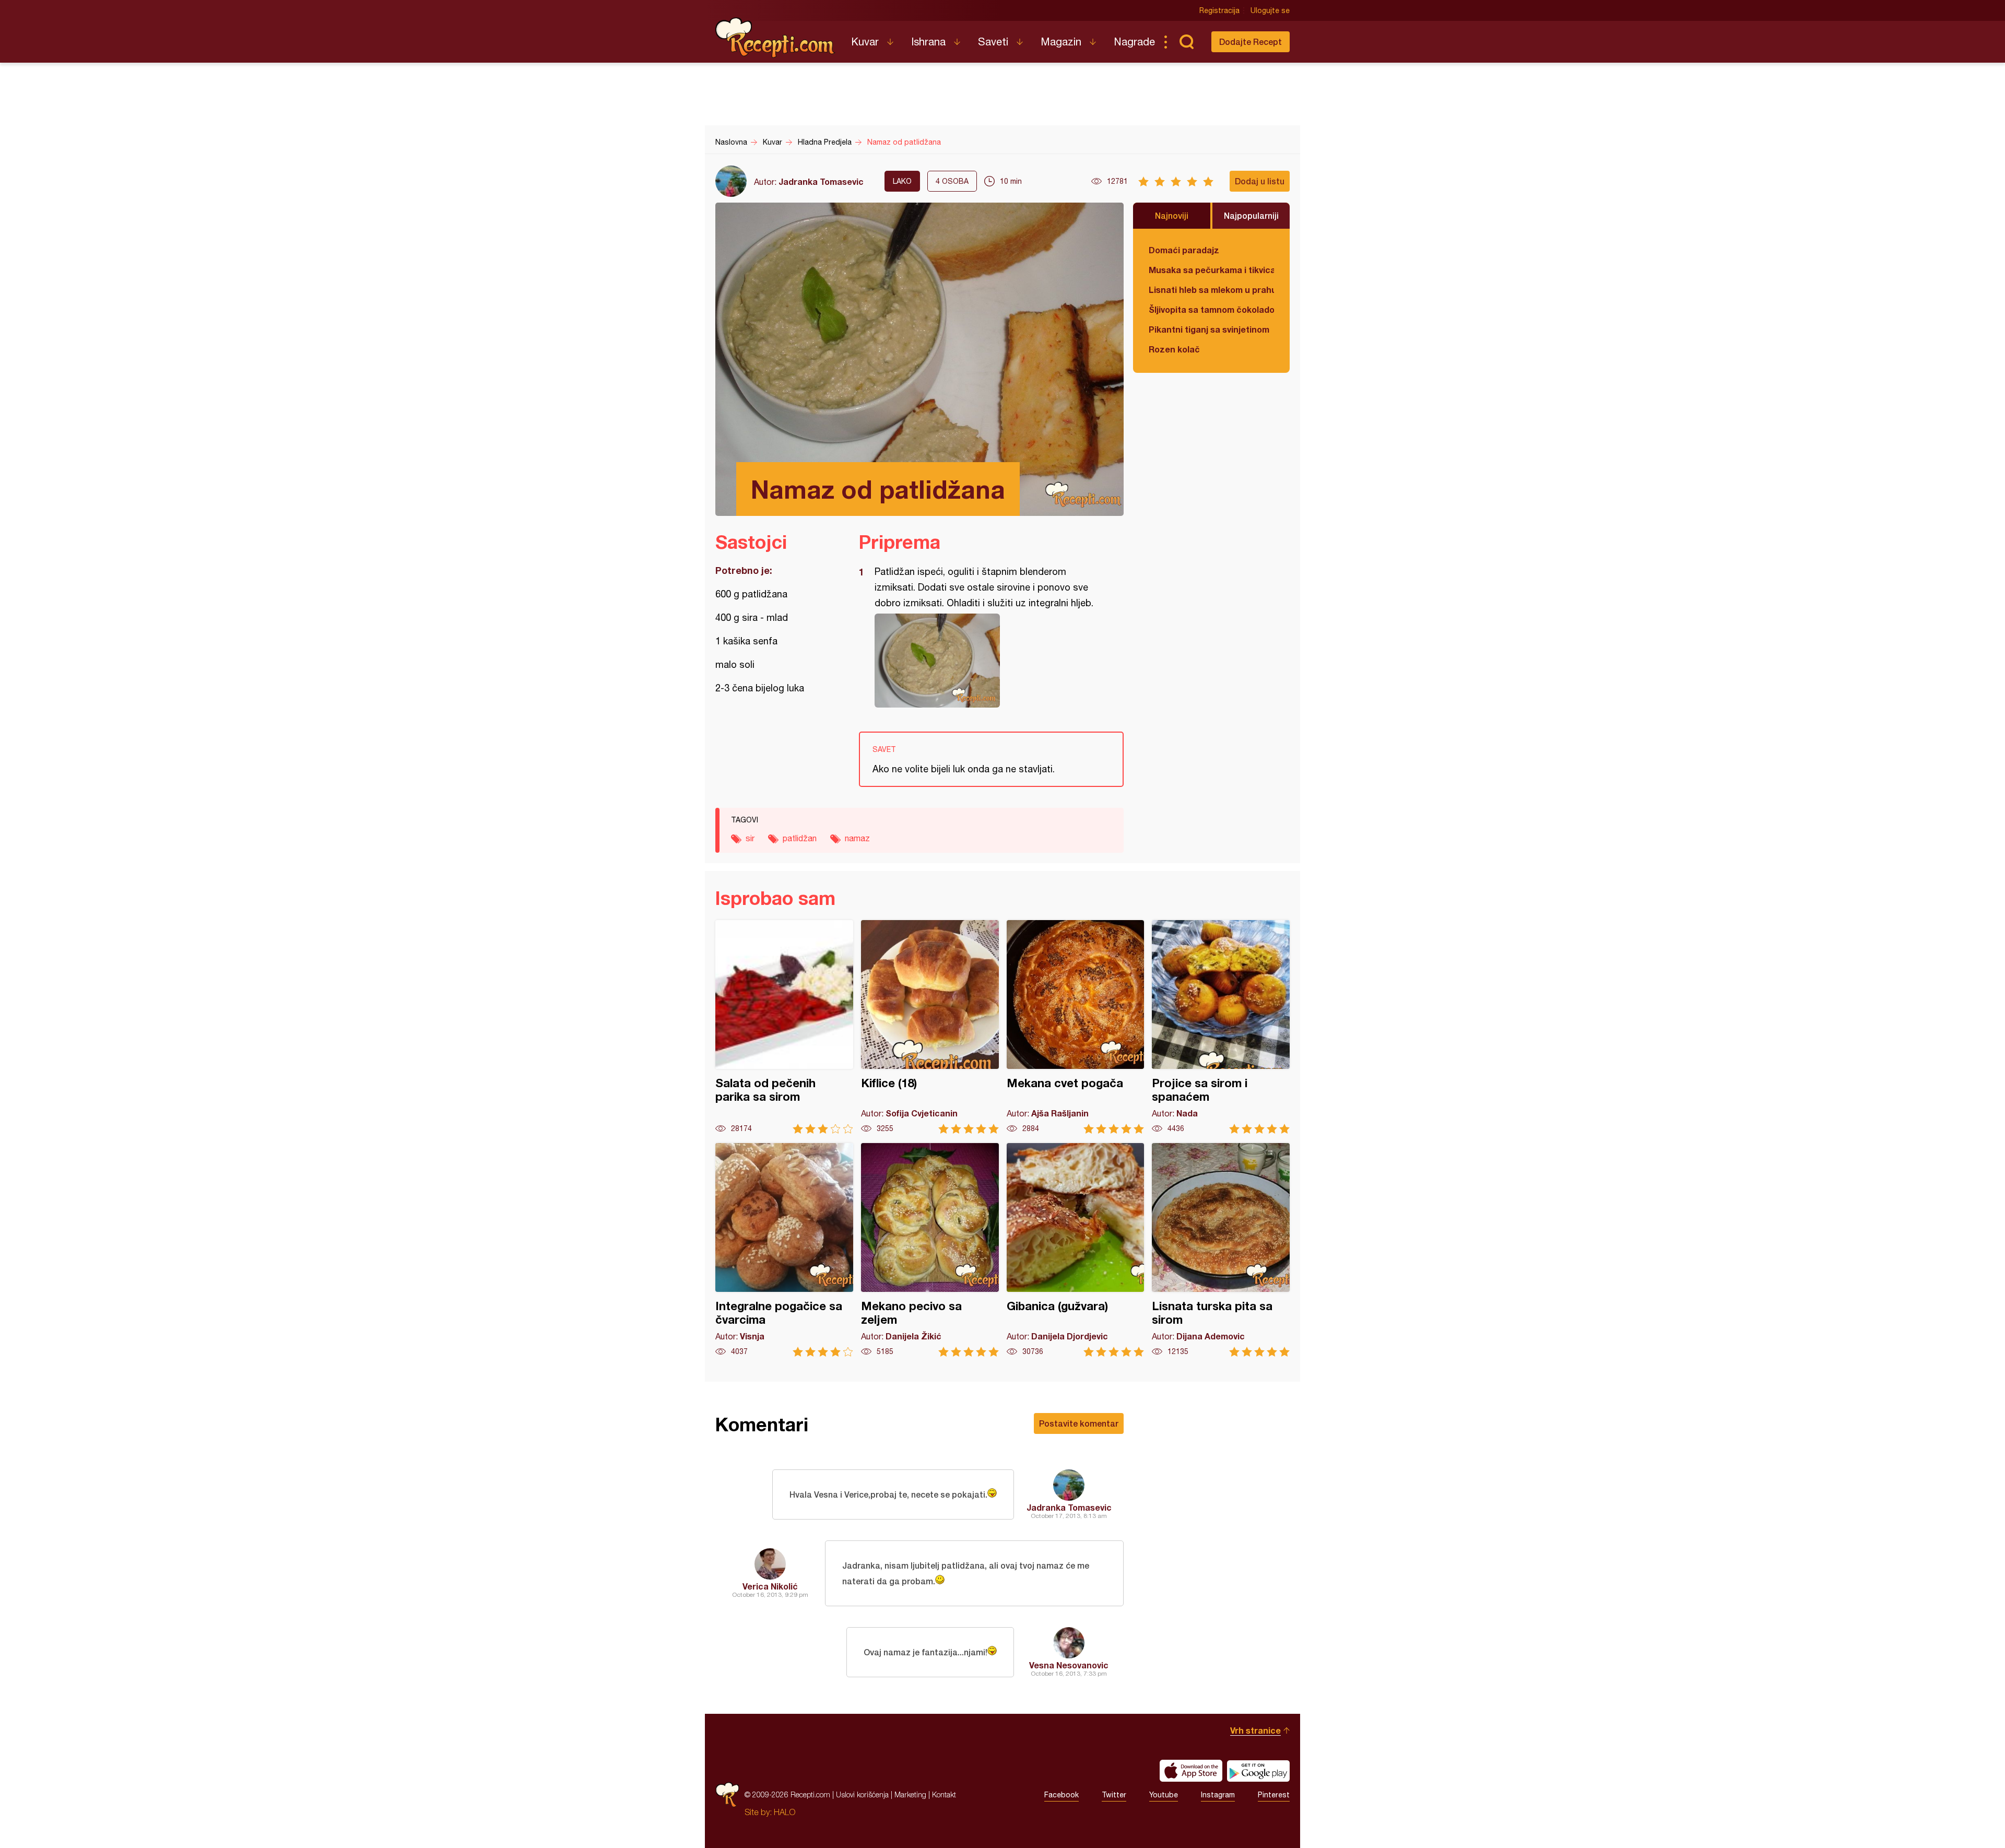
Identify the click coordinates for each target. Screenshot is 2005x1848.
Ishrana (928, 42)
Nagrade (1134, 42)
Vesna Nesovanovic (1069, 1665)
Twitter (1114, 1795)
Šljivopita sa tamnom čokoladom (1211, 309)
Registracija (1219, 10)
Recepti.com (775, 38)
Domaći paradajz (1184, 250)
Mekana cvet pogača (1076, 1027)
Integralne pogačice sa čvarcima (784, 1250)
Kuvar (865, 42)
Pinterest (1274, 1795)
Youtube (1164, 1795)
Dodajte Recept (1251, 42)
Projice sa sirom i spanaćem (1221, 1027)
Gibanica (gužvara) (1076, 1250)
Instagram (1218, 1795)
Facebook (1062, 1795)
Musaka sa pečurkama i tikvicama (1211, 270)
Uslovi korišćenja (862, 1794)
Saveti (993, 42)
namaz (857, 838)
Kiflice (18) (930, 1027)
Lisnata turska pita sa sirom (1221, 1250)
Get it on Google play (1258, 1771)
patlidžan (800, 838)
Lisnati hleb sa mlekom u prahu (1211, 290)
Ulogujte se (1270, 10)
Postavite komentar (1079, 1423)
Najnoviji (1172, 215)
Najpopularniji (1251, 215)
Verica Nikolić (770, 1586)
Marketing (910, 1794)
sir (750, 838)
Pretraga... (1186, 42)
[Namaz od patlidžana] (986, 661)
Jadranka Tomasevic (821, 181)
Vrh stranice (1255, 1730)
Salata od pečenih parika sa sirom (784, 1027)
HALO (785, 1812)
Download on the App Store (1191, 1771)
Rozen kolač (1174, 349)
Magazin (1061, 42)
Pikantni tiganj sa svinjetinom (1209, 329)
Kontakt (944, 1794)
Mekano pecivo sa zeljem (930, 1250)
